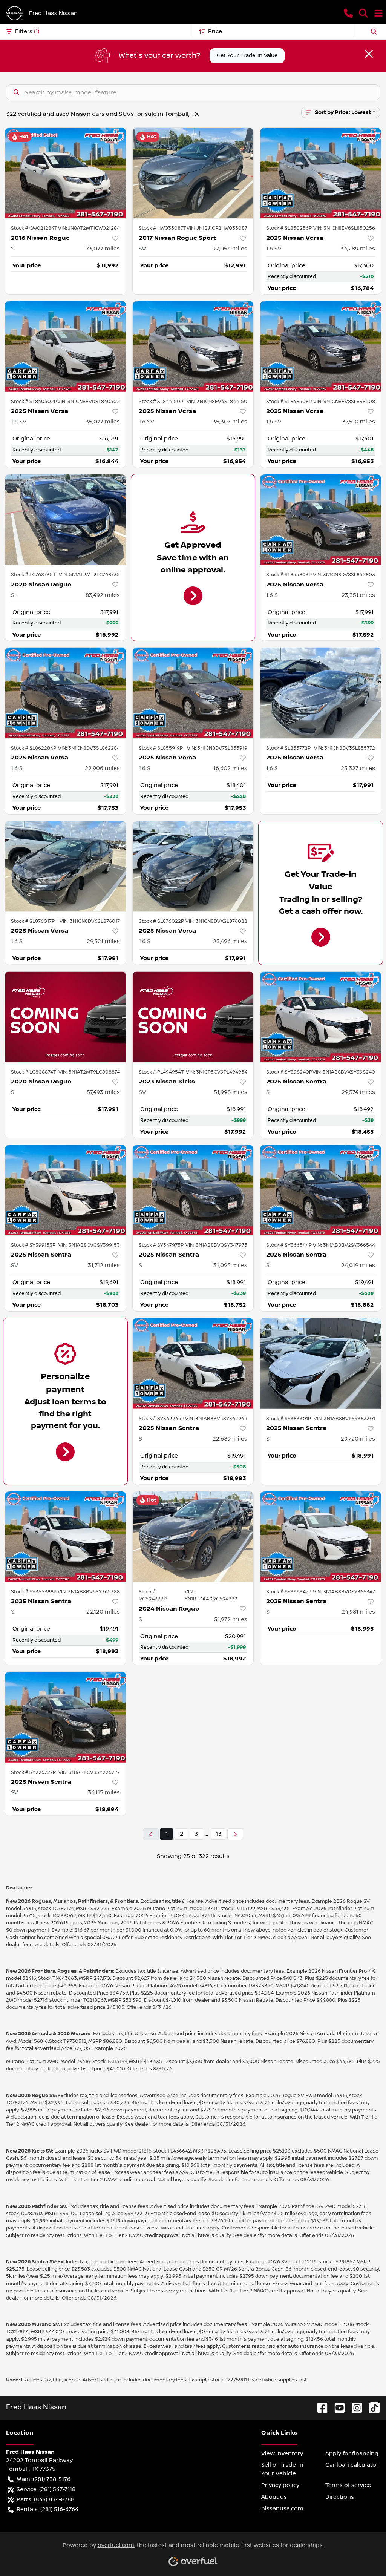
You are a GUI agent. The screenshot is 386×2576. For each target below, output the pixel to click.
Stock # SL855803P (289, 575)
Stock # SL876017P (33, 921)
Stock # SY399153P (33, 1245)
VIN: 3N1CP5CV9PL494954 (217, 1072)
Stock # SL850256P (289, 228)
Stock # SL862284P (34, 748)
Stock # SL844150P (161, 402)
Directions (340, 2497)
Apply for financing (352, 2453)
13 (218, 1834)
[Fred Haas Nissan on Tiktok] (371, 2407)
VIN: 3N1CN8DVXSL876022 (216, 921)
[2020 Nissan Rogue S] (65, 1017)
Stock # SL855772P (288, 748)
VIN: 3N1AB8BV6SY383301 (344, 1419)
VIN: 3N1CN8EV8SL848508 (344, 402)
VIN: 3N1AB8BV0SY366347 (344, 1592)
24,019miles (358, 1265)
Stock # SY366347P (289, 1592)
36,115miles (104, 1792)
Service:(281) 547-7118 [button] (46, 2489)
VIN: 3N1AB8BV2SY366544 (344, 1245)
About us (274, 2497)
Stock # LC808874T (34, 1072)
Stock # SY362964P (162, 1419)
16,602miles (230, 768)
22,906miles (102, 768)
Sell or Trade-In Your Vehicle (282, 2469)
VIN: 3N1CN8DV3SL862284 (89, 748)
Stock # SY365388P (34, 1592)
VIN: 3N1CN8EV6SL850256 (344, 228)
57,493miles (103, 1092)
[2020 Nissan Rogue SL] (65, 520)
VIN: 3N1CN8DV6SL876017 (90, 921)
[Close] (369, 54)
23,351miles (358, 595)
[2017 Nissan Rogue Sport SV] (193, 173)
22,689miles (230, 1439)
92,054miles (230, 249)
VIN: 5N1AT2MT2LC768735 (89, 575)
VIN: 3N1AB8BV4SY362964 (216, 1419)
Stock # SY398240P (289, 1072)
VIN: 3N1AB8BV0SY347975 (216, 1245)
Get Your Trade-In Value (247, 55)
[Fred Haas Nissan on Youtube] (337, 2407)
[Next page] (235, 1834)
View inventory (282, 2453)
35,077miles (103, 422)
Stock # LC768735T (33, 575)
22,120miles (103, 1612)
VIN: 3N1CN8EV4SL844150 (217, 402)
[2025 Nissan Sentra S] (321, 1017)
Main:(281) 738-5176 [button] (44, 2479)
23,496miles (230, 941)
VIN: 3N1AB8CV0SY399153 (89, 1245)
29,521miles (103, 941)
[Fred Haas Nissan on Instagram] (354, 2407)
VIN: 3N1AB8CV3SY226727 (89, 1772)
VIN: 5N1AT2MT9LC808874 (89, 1072)
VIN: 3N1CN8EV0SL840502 (89, 402)
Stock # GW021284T (34, 228)
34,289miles (358, 249)
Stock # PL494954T (161, 1072)
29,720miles (358, 1439)
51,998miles (231, 1092)
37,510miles (359, 422)
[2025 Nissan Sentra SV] (65, 1190)
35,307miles (230, 422)
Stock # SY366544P (289, 1245)
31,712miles (104, 1265)
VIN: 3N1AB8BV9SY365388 (89, 1592)
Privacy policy (280, 2485)
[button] (348, 13)
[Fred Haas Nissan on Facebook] (319, 2407)
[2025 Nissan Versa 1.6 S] (321, 520)
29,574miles (358, 1092)
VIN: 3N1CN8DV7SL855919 (217, 748)
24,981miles (358, 1612)
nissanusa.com (282, 2508)
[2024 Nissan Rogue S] (193, 1537)
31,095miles (230, 1265)
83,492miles (103, 595)
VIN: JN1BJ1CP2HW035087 (217, 228)
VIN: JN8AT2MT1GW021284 (89, 228)
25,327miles (358, 768)
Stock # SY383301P (289, 1419)
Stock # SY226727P (33, 1772)
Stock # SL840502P (34, 402)
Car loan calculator (352, 2465)
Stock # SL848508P (289, 402)
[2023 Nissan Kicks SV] (193, 1017)
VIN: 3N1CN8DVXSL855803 (344, 575)
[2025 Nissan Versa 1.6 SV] (321, 173)
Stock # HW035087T (162, 228)
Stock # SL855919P (161, 748)
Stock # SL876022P (161, 921)
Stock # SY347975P (161, 1245)
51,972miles (231, 1619)
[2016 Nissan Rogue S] (65, 173)
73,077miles (103, 249)
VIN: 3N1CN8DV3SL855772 (345, 748)
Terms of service (348, 2485)
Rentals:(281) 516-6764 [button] (47, 2509)
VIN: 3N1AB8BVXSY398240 (344, 1072)
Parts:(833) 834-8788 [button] (45, 2499)
